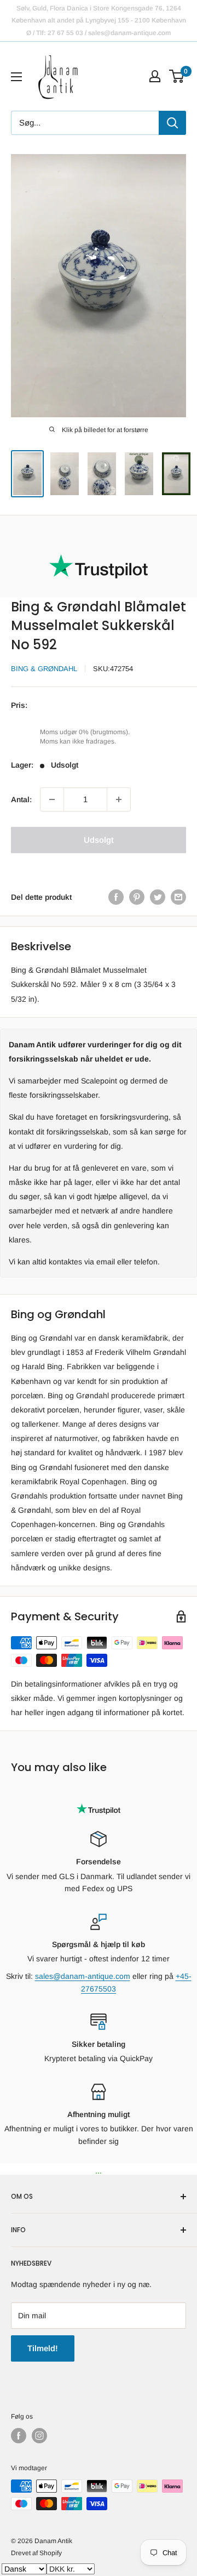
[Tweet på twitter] (158, 897)
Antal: (21, 799)
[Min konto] (155, 76)
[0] (177, 76)
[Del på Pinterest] (137, 897)
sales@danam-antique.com (83, 1976)
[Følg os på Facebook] (19, 2436)
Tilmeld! (43, 2348)
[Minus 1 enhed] (52, 799)
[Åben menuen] (16, 77)
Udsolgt (99, 840)
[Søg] (172, 123)
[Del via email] (178, 897)
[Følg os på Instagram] (39, 2436)
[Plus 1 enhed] (119, 799)
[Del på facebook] (116, 897)
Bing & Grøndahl (44, 669)
